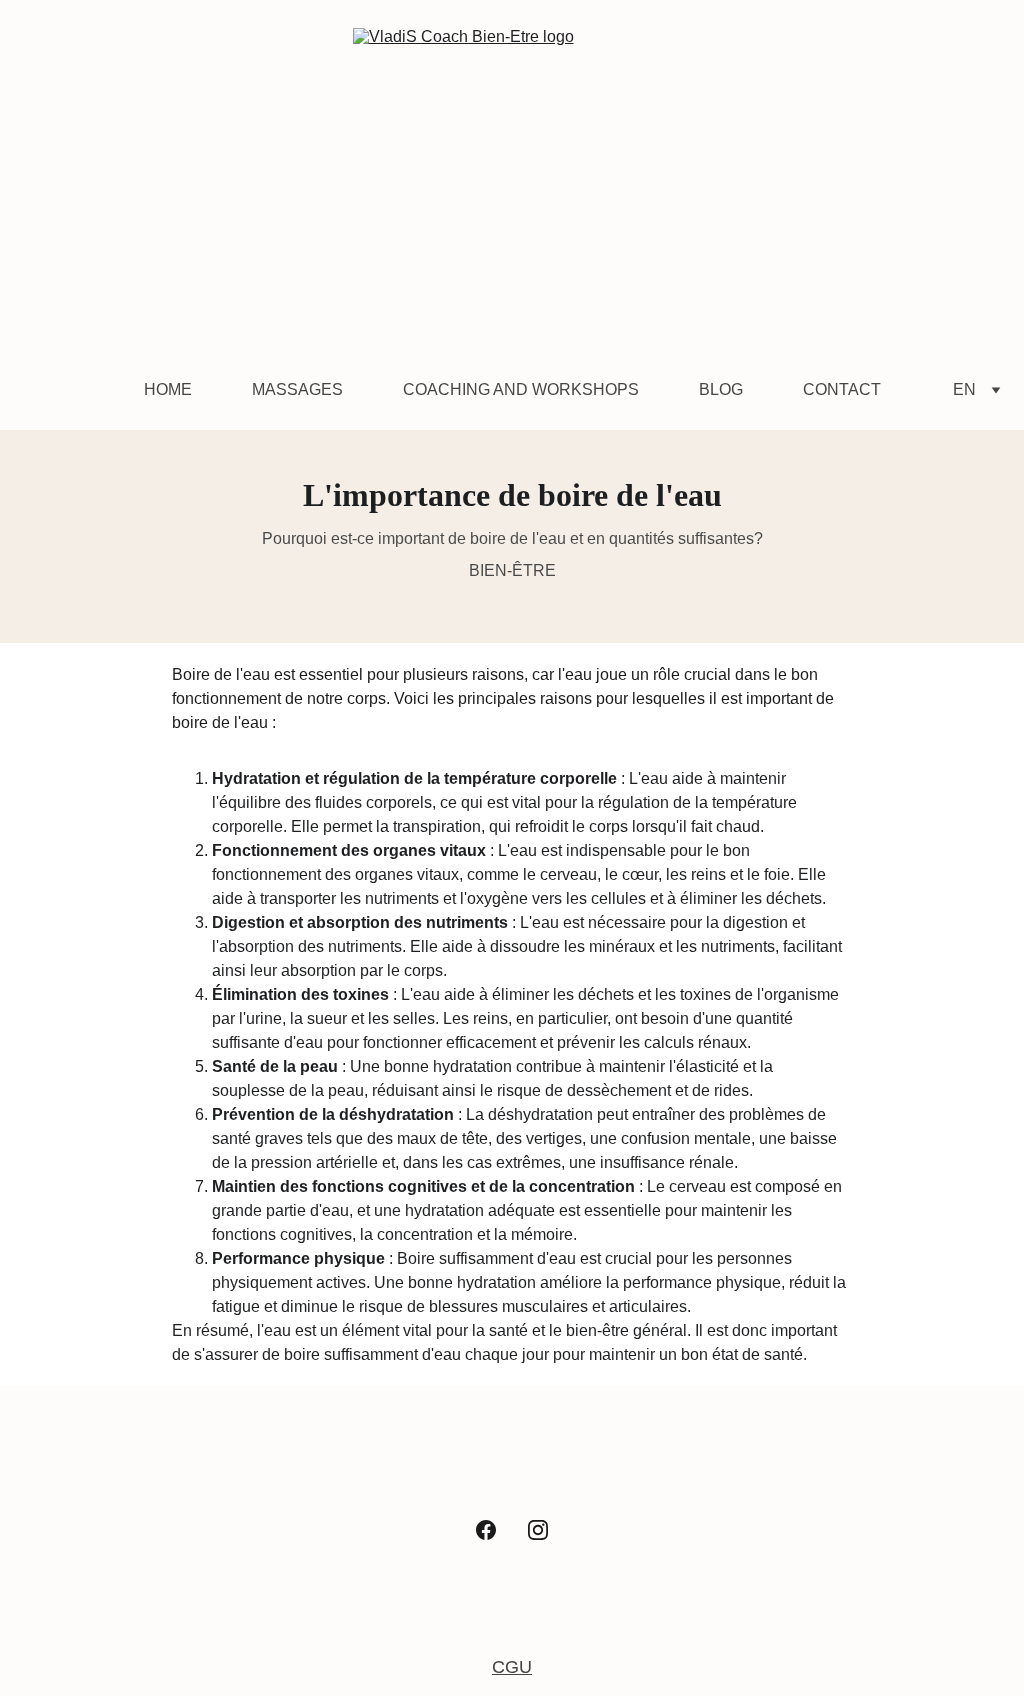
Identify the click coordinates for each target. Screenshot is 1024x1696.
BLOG (721, 389)
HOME (168, 389)
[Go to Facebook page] (486, 1530)
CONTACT (842, 389)
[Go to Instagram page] (538, 1530)
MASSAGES (297, 389)
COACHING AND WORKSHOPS (521, 389)
